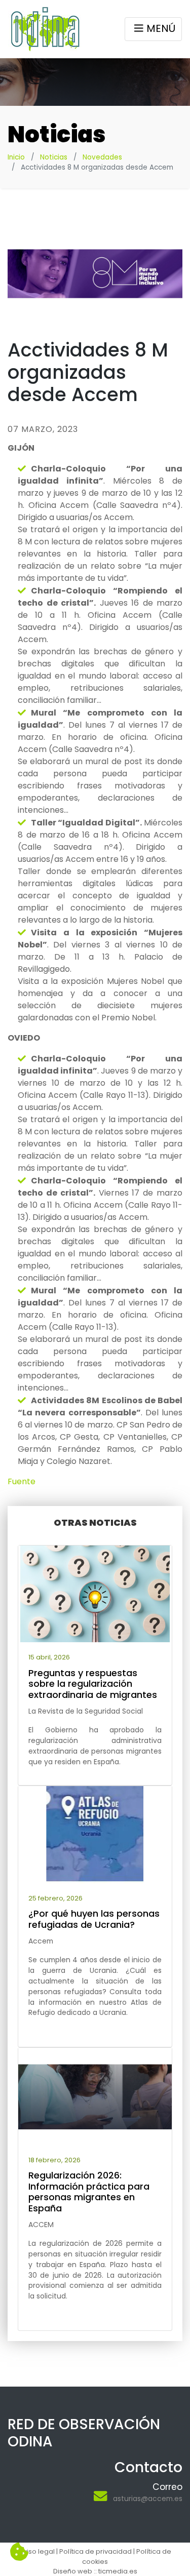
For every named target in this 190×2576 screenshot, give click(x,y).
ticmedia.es (118, 2571)
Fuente (22, 1481)
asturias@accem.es (148, 2499)
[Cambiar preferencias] (19, 2552)
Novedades (102, 157)
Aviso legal (37, 2551)
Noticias (54, 157)
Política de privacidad (96, 2551)
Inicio (16, 157)
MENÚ (161, 28)
